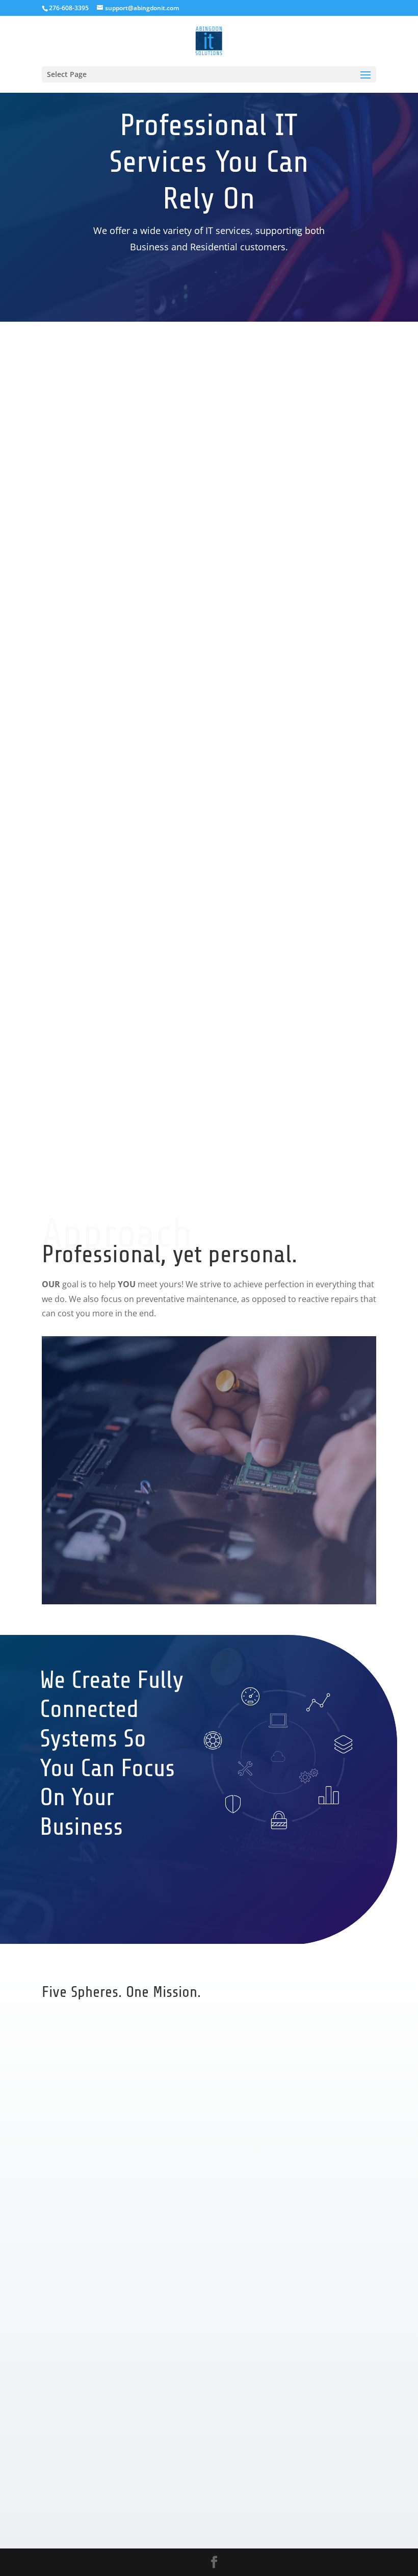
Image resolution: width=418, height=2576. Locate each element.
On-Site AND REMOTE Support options (281, 322)
